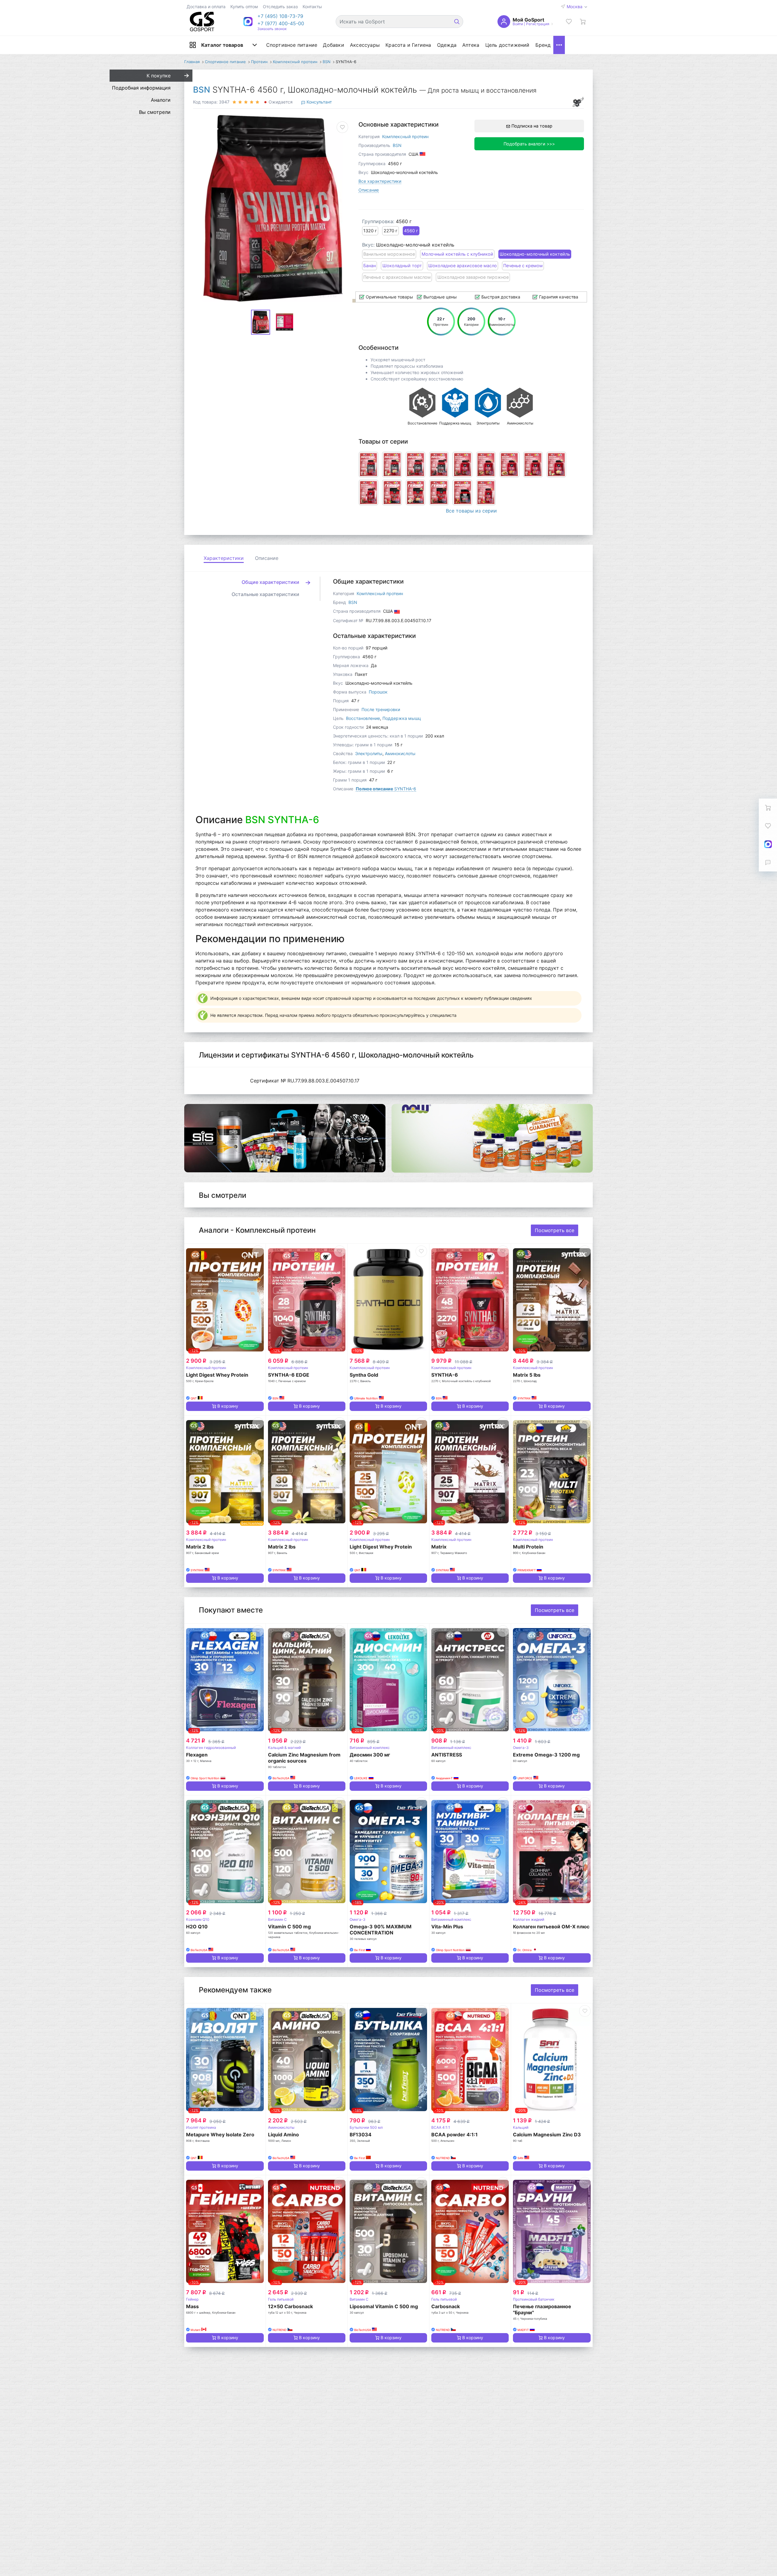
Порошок (378, 692)
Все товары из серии (471, 511)
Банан (370, 266)
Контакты (312, 7)
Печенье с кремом (523, 266)
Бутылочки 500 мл (366, 2127)
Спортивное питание (292, 45)
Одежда (447, 45)
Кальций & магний (284, 1748)
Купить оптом (244, 7)
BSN (202, 90)
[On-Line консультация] (768, 844)
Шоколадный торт (402, 266)
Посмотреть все (555, 1230)
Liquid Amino (283, 2135)
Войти (518, 24)
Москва (575, 7)
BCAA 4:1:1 (441, 2127)
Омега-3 (521, 1748)
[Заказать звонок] (768, 862)
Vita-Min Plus (447, 1927)
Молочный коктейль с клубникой (457, 254)
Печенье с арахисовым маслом (397, 277)
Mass (192, 2306)
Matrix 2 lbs (200, 1547)
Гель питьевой (281, 2299)
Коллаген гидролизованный (211, 1748)
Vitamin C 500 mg (289, 1927)
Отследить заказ (280, 7)
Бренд (543, 45)
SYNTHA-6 (386, 789)
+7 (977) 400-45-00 (281, 23)
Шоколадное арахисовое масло (463, 266)
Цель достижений (507, 45)
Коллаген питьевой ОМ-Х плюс (551, 1927)
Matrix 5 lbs (527, 1375)
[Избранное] (569, 22)
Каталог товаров (222, 45)
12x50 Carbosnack (290, 2306)
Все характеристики (380, 181)
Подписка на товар (531, 126)
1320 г (370, 231)
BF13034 (361, 2135)
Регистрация (538, 24)
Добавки (333, 45)
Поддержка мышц (402, 718)
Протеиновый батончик (534, 2299)
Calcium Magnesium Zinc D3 (547, 2135)
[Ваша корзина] (583, 22)
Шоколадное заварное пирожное (473, 277)
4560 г (411, 231)
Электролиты (369, 753)
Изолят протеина (201, 2127)
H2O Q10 (197, 1927)
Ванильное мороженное (389, 254)
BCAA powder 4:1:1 (455, 2135)
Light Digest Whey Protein (217, 1375)
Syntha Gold (364, 1375)
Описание (369, 190)
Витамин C (277, 1919)
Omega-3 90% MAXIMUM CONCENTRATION (381, 1930)
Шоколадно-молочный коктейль (535, 254)
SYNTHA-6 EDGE (289, 1375)
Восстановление (363, 718)
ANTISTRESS (447, 1755)
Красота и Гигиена (408, 45)
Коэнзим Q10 (198, 1919)
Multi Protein (528, 1547)
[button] (281, 16)
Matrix (439, 1547)
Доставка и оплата (206, 7)
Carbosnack (446, 2306)
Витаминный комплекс (370, 1748)
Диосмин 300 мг (370, 1755)
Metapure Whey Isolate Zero (220, 2135)
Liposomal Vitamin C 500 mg (384, 2306)
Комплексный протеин (405, 136)
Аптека (471, 45)
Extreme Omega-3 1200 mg (546, 1755)
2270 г (391, 231)
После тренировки (381, 709)
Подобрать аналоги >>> (529, 144)
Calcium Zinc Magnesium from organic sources (304, 1758)
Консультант (319, 102)
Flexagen (197, 1755)
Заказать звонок (272, 29)
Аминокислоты (400, 753)
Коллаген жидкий (529, 1919)
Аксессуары (365, 45)
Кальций (521, 2127)
